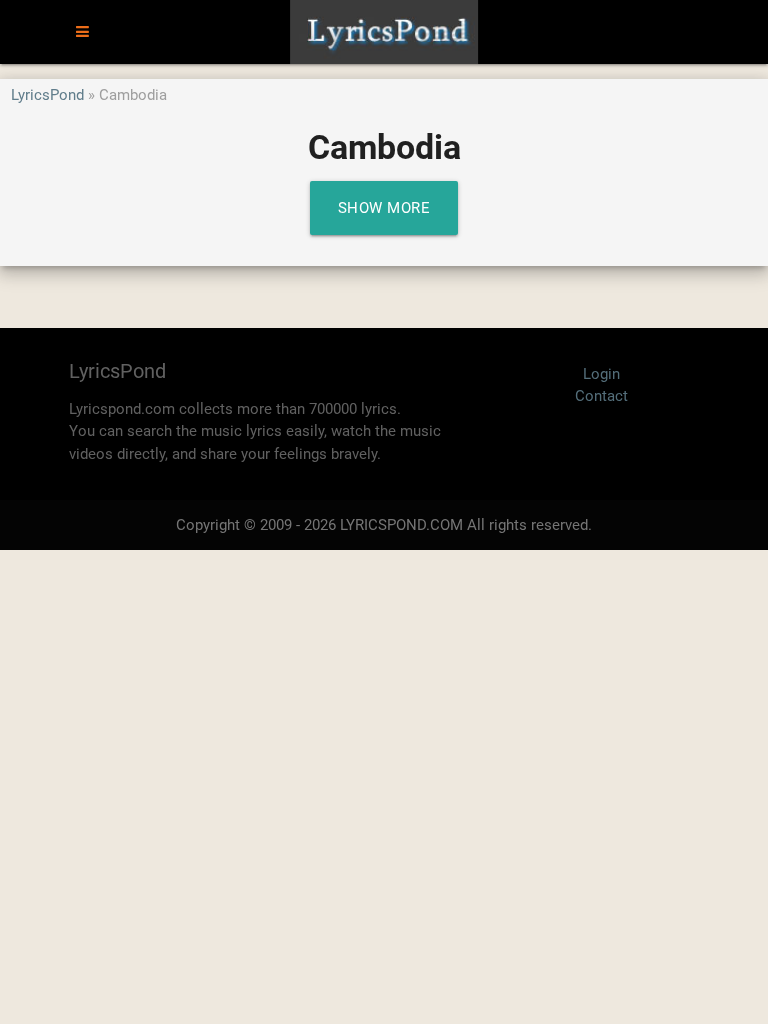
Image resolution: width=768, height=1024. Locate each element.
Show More (384, 208)
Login (601, 374)
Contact (601, 396)
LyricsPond (47, 95)
